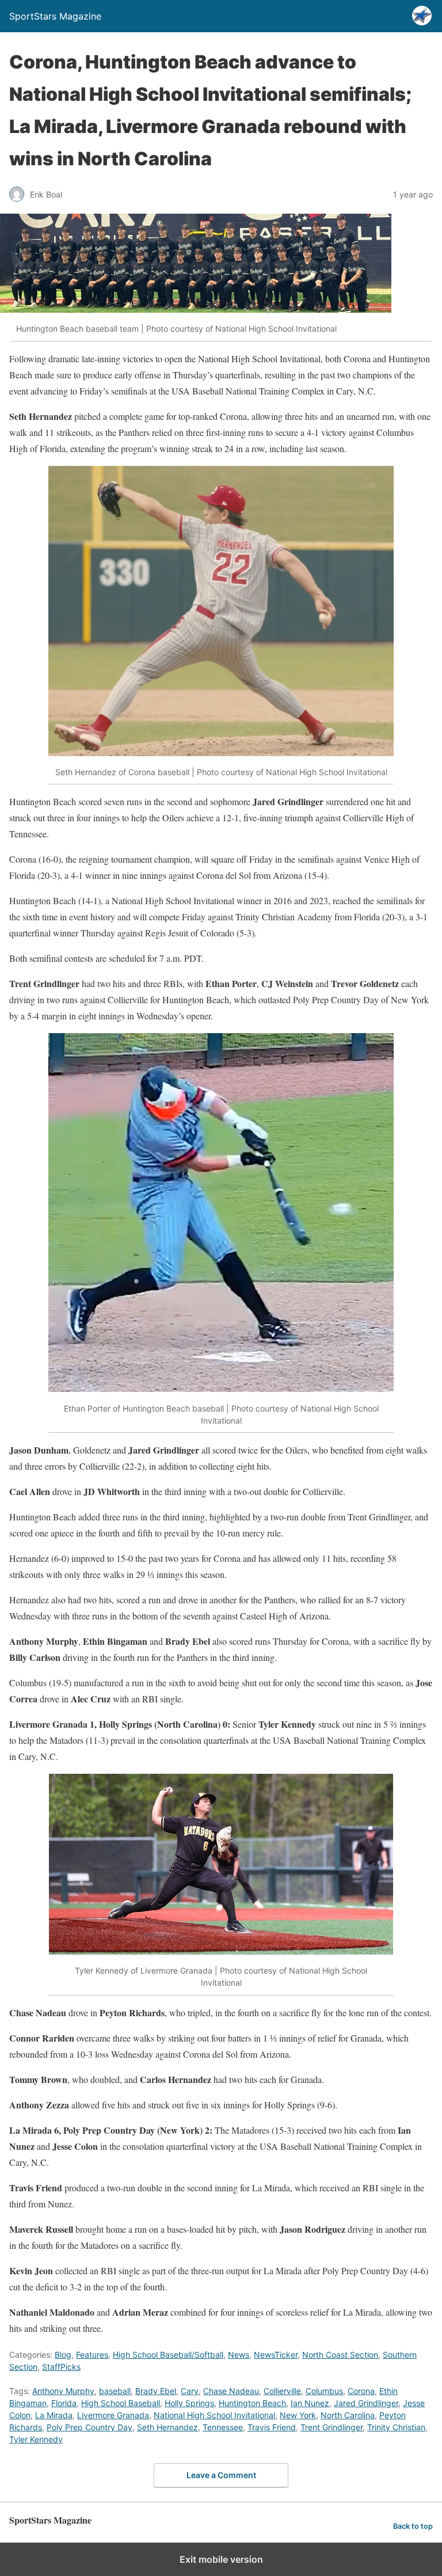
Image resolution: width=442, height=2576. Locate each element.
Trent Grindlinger (331, 2427)
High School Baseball (121, 2403)
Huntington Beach (252, 2403)
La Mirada (54, 2415)
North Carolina (348, 2415)
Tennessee (223, 2427)
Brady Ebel (156, 2391)
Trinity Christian (396, 2427)
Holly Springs (189, 2403)
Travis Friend (272, 2427)
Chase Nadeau (231, 2391)
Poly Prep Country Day (89, 2427)
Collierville (282, 2391)
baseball (115, 2391)
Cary (190, 2391)
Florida (64, 2403)
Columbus (324, 2391)
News (239, 2355)
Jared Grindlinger (366, 2403)
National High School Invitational (214, 2415)
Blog (63, 2355)
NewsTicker (276, 2355)
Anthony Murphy (63, 2391)
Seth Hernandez (167, 2427)
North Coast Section (340, 2355)
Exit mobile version (221, 2559)
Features (92, 2355)
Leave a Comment (221, 2475)
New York (298, 2415)
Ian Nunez (310, 2403)
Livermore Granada (113, 2415)
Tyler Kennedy (36, 2439)
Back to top (413, 2526)
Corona (361, 2391)
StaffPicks (61, 2367)
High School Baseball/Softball (168, 2355)
